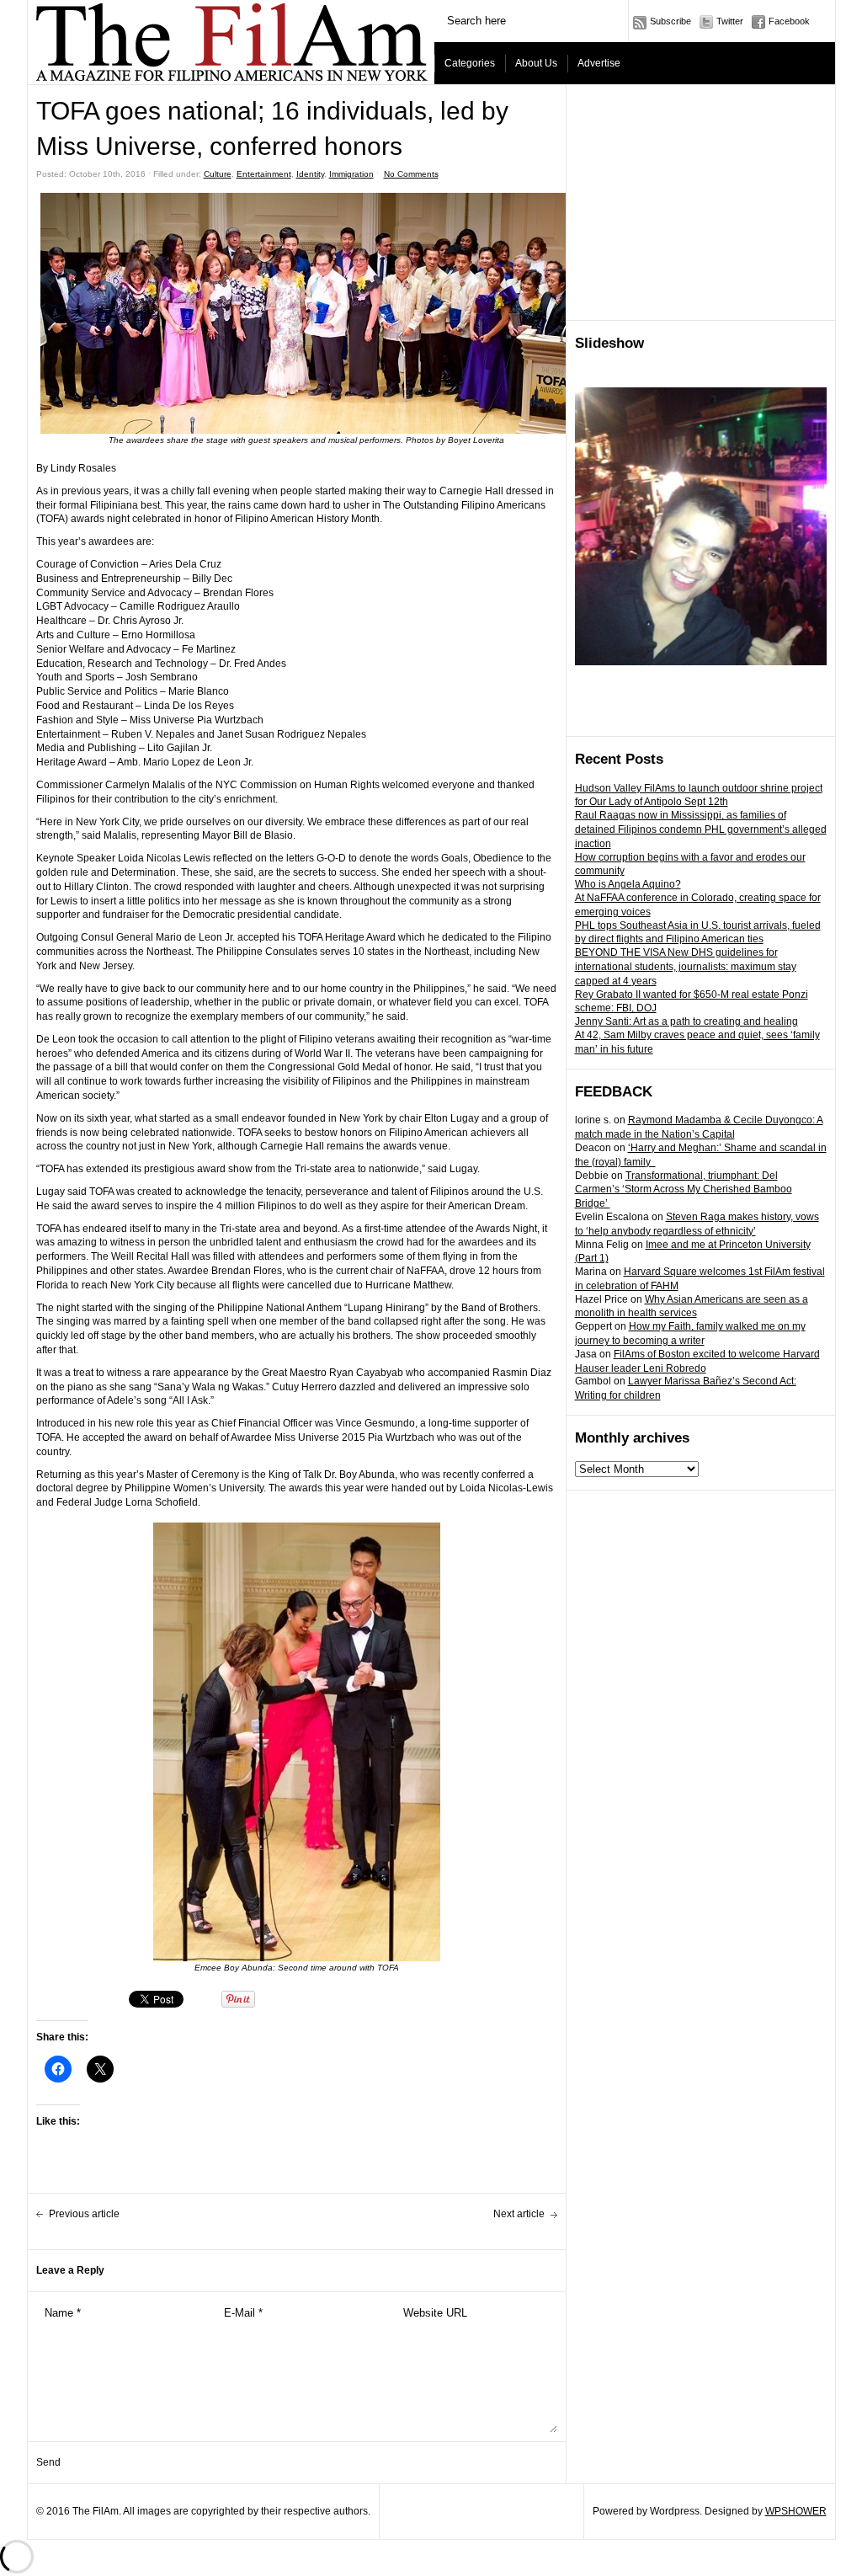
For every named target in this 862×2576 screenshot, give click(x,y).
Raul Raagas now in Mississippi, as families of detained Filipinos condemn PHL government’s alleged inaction (701, 829)
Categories (470, 63)
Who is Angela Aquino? (628, 884)
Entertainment (264, 174)
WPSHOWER (796, 2511)
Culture (218, 174)
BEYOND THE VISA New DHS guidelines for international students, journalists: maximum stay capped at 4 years (686, 967)
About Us (536, 63)
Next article (519, 2214)
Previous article (84, 2214)
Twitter (730, 21)
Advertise (599, 63)
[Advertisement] (701, 203)
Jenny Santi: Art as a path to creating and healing (686, 1021)
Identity (310, 174)
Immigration (351, 174)
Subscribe (670, 21)
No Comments (411, 174)
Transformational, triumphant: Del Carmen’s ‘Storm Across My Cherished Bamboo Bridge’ (684, 1190)
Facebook (789, 21)
